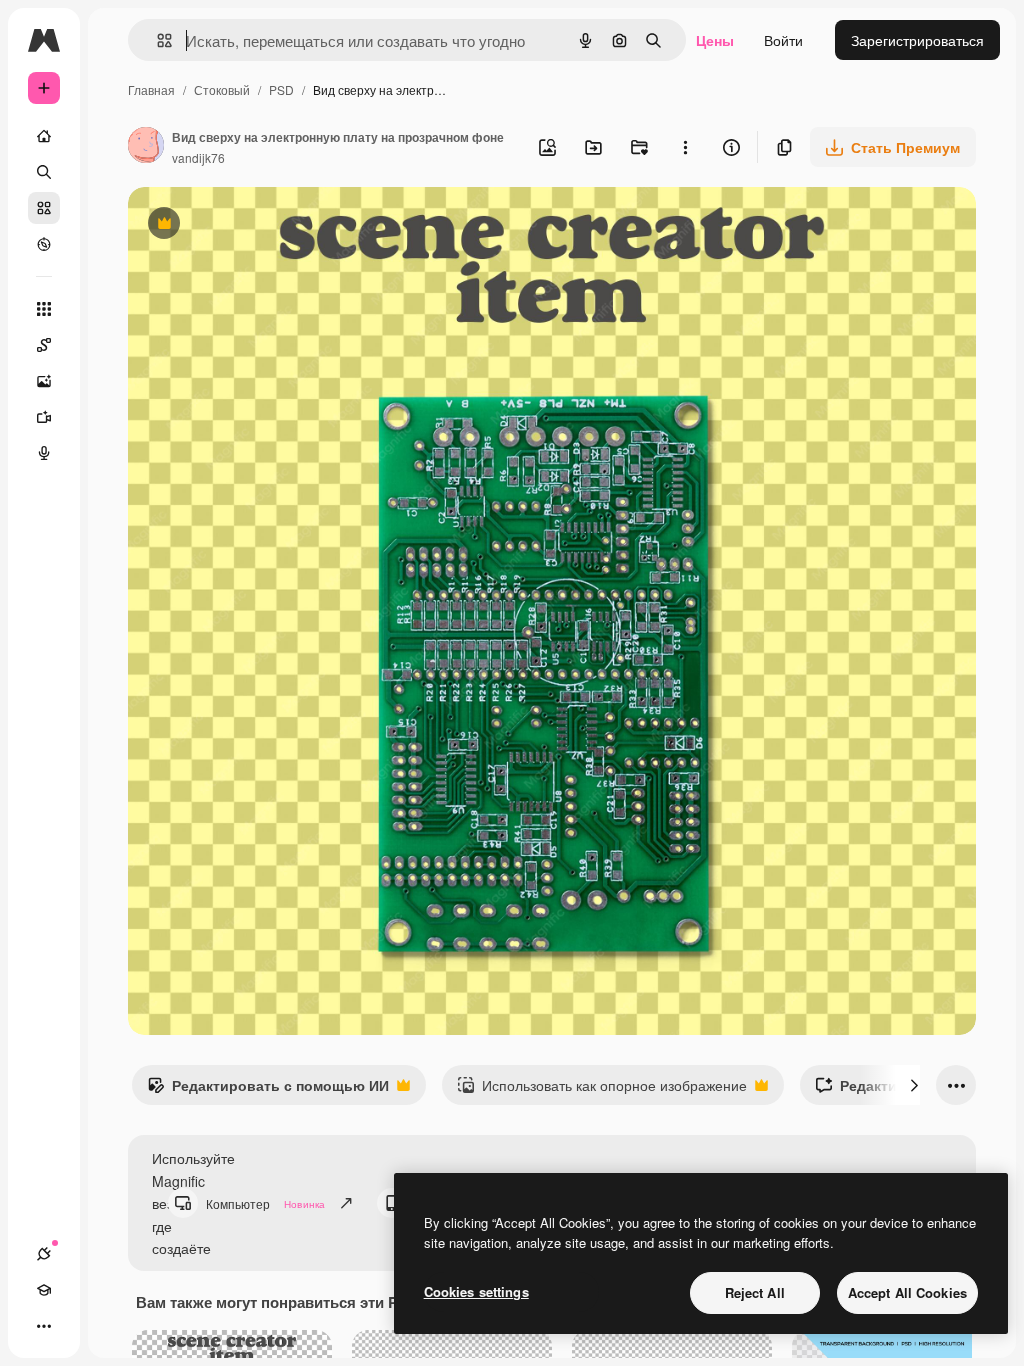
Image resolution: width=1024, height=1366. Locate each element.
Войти (783, 40)
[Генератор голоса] (44, 453)
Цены (715, 40)
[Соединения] (44, 1254)
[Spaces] (44, 345)
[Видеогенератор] (44, 417)
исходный (262, 225)
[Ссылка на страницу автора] (146, 147)
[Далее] (914, 1085)
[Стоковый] (44, 208)
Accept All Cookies (907, 1292)
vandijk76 (198, 157)
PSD (281, 89)
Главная (151, 89)
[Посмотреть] (44, 244)
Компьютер (265, 1203)
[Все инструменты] (44, 309)
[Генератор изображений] (44, 381)
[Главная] (44, 136)
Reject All (755, 1292)
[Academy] (44, 1290)
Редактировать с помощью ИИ (268, 1090)
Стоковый (222, 89)
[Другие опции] (685, 147)
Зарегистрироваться (917, 40)
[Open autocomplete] (156, 40)
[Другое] (44, 1326)
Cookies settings (476, 1291)
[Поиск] (44, 172)
